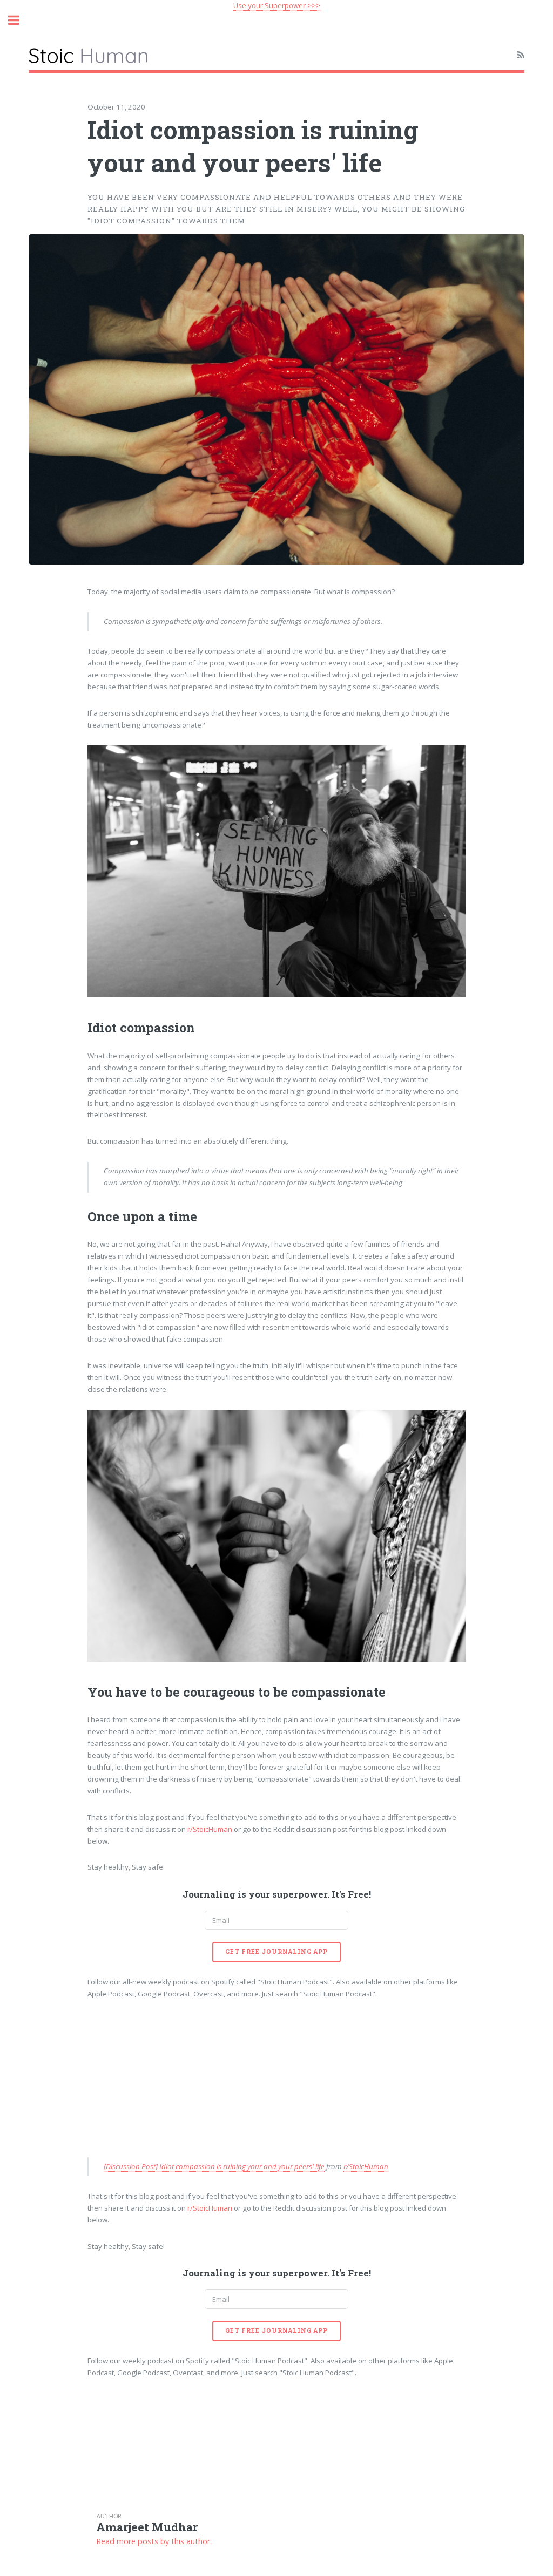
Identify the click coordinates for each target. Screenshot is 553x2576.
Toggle (19, 20)
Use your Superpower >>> (277, 5)
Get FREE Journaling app (276, 1952)
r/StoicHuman (210, 1829)
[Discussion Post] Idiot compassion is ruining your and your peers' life (214, 2166)
